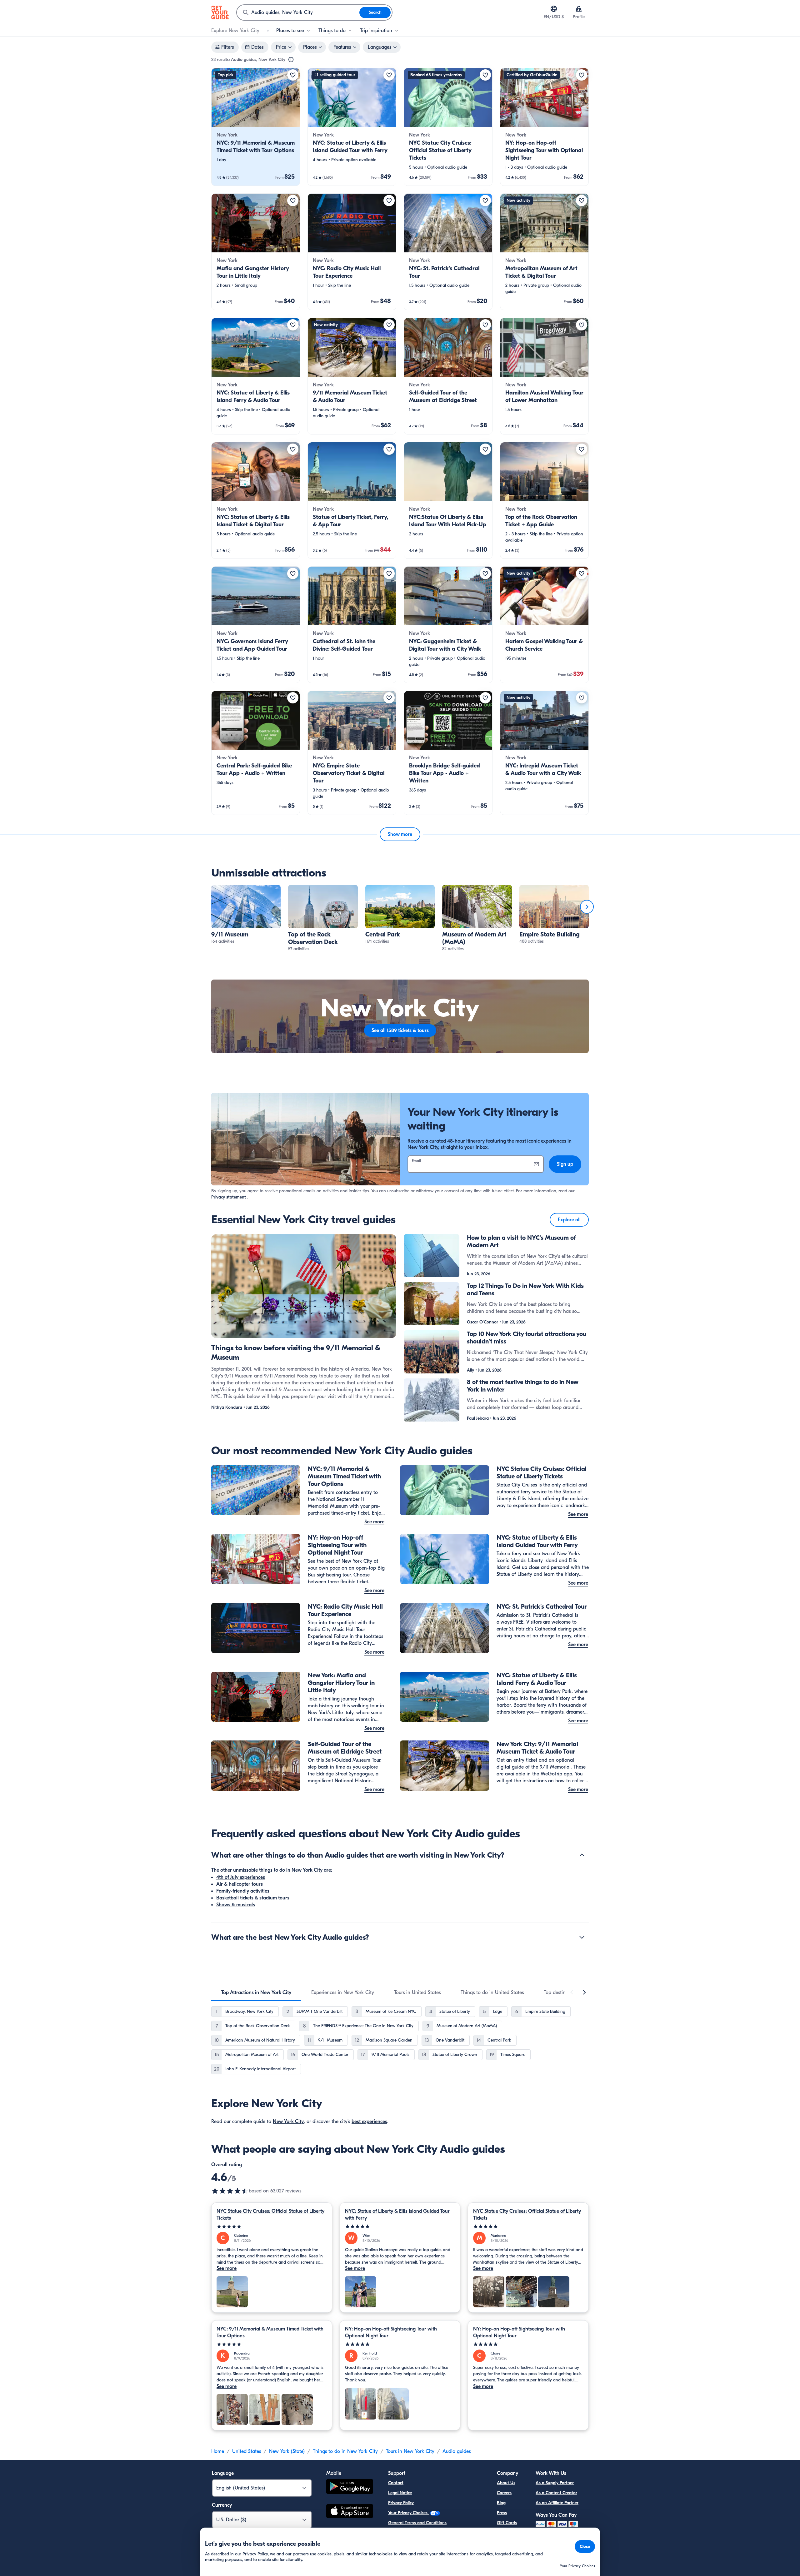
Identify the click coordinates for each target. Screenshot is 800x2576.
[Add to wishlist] (293, 75)
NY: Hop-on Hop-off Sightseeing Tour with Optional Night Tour (391, 2332)
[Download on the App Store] (350, 2512)
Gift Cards (507, 2523)
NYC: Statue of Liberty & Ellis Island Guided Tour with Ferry (397, 2215)
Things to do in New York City (345, 2451)
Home (218, 2451)
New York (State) (287, 2451)
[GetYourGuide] (220, 12)
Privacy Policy (401, 2503)
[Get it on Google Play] (350, 2487)
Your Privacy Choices (408, 2513)
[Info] (291, 60)
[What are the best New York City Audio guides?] (582, 1937)
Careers (504, 2493)
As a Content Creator (556, 2493)
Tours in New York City (410, 2451)
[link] (256, 127)
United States (247, 2451)
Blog (501, 2503)
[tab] (256, 1993)
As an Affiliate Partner (557, 2503)
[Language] (554, 9)
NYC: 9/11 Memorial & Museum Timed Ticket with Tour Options (270, 2332)
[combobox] (298, 12)
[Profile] (579, 9)
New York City (288, 2122)
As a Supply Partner (555, 2483)
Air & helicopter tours (240, 1884)
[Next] (587, 907)
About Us (506, 2483)
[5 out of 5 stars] (272, 2227)
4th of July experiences (241, 1877)
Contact (396, 2483)
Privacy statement (229, 1197)
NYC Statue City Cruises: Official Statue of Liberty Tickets (270, 2215)
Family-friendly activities (243, 1891)
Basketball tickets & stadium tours (253, 1898)
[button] (256, 127)
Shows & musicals (236, 1905)
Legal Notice (400, 2493)
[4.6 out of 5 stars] (230, 2191)
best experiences (369, 2122)
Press (502, 2513)
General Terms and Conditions (417, 2523)
